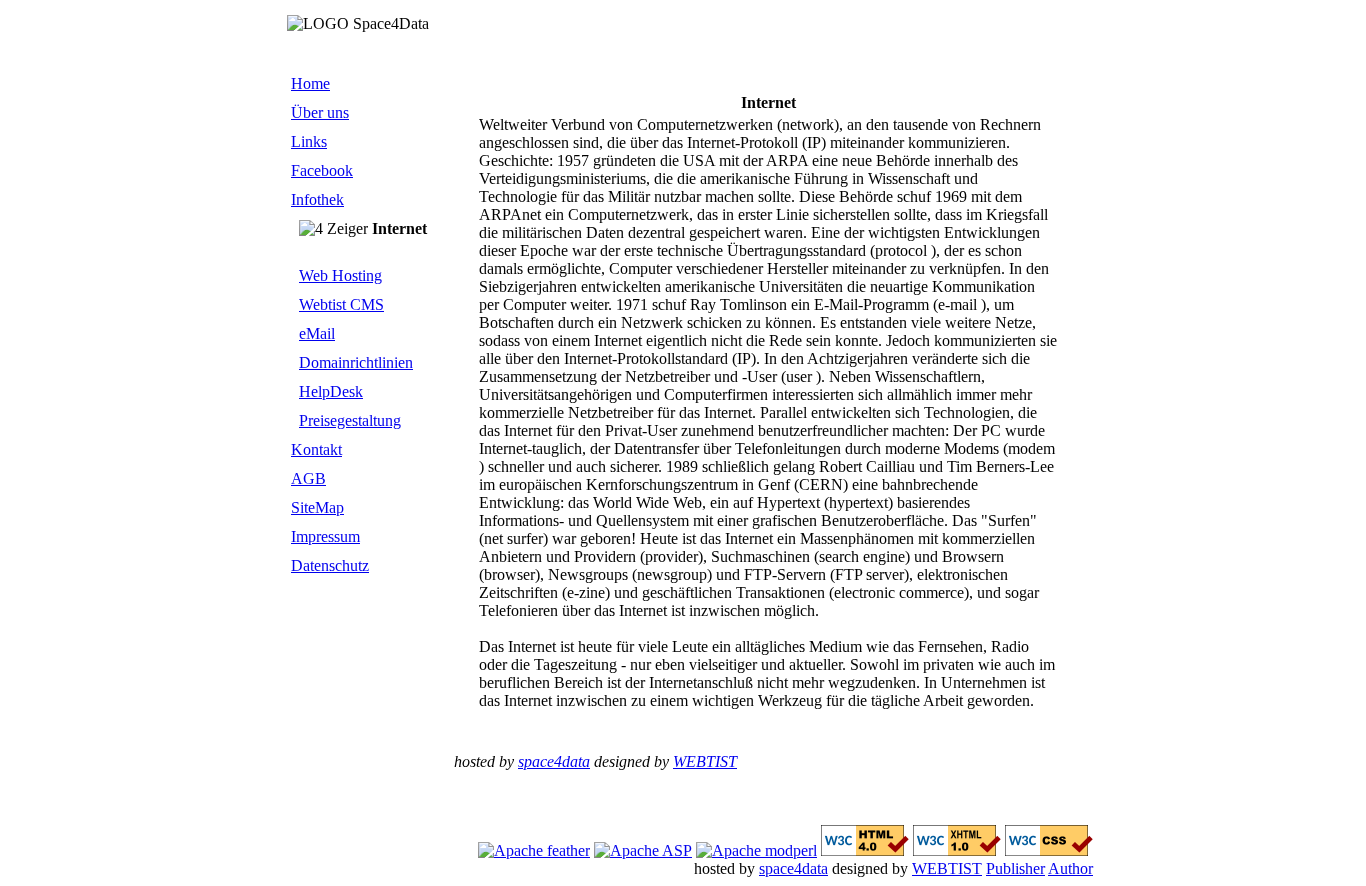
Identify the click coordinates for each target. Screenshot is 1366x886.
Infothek (317, 199)
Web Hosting (340, 275)
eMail (317, 333)
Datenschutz (330, 565)
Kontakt (316, 449)
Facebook (322, 170)
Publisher (1015, 868)
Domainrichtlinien (356, 362)
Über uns (320, 112)
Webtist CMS (341, 304)
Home (310, 83)
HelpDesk (331, 391)
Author (1070, 868)
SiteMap (317, 507)
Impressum (325, 536)
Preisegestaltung (350, 420)
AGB (308, 478)
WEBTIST (705, 761)
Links (309, 141)
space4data (554, 761)
